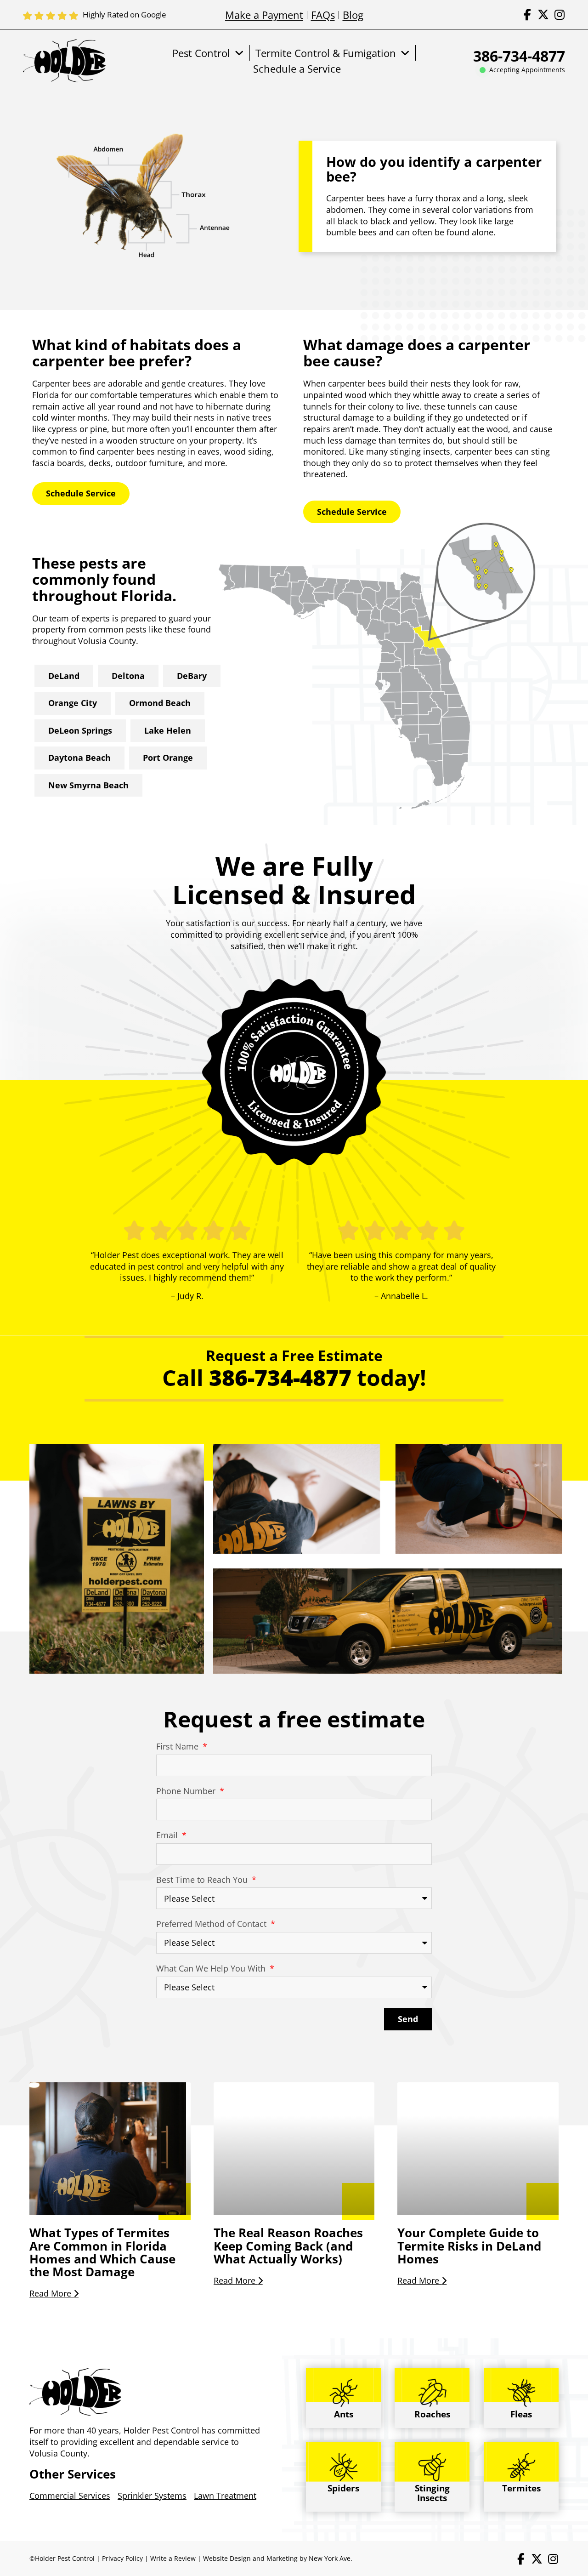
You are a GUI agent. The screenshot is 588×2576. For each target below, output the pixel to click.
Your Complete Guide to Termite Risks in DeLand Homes (469, 2246)
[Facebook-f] (527, 14)
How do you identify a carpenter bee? (434, 169)
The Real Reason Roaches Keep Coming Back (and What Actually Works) (288, 2246)
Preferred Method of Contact (212, 1924)
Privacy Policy (122, 2558)
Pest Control (201, 53)
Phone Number (187, 1791)
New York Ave (330, 2558)
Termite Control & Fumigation (326, 53)
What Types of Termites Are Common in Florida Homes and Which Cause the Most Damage (102, 2252)
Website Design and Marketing (250, 2558)
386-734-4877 (519, 56)
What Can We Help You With (212, 1968)
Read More (51, 2293)
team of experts (79, 618)
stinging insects (420, 451)
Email (168, 1835)
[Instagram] (559, 14)
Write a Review (173, 2558)
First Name (178, 1746)
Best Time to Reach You (203, 1880)
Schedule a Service (297, 68)
